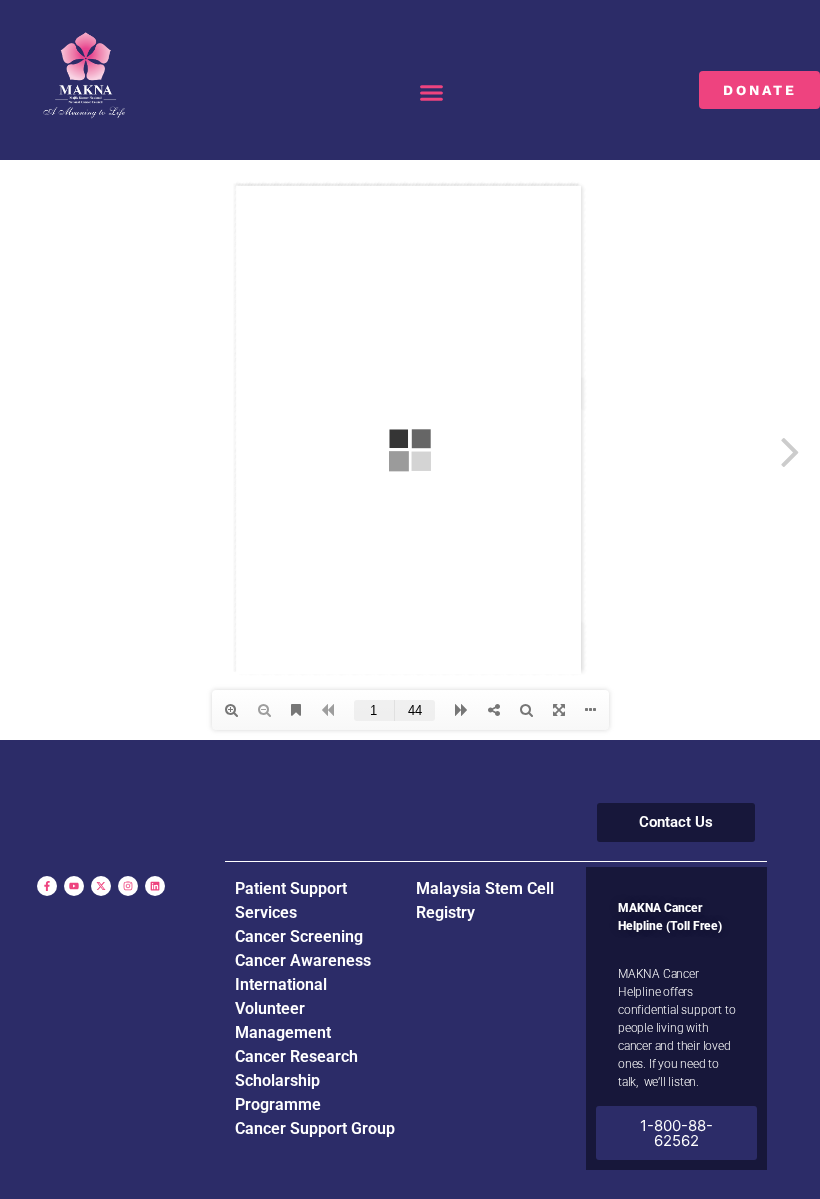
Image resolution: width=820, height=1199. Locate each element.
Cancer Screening (299, 936)
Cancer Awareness (303, 960)
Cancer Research (296, 1056)
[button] (432, 93)
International (281, 984)
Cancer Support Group (315, 1128)
